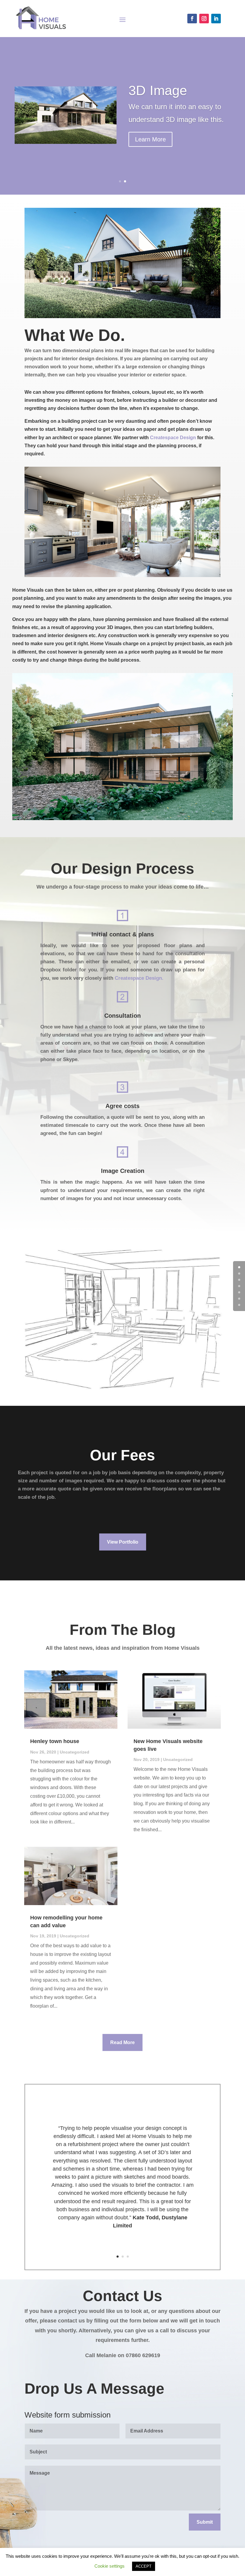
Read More (122, 2042)
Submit (205, 2522)
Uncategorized (75, 1752)
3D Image (158, 90)
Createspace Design (173, 438)
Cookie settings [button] (110, 2566)
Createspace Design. (139, 978)
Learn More (150, 139)
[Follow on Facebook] (192, 19)
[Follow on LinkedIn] (216, 19)
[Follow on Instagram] (204, 19)
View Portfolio (123, 1542)
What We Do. (75, 336)
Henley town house (55, 1741)
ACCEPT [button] (144, 2566)
